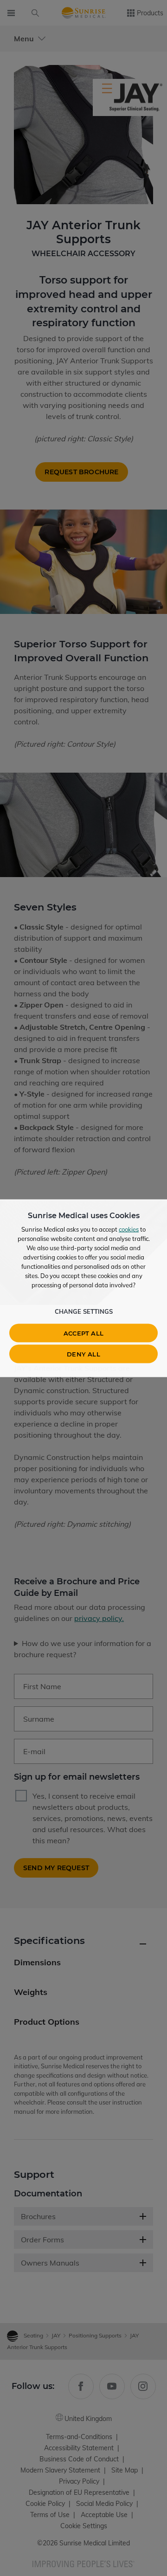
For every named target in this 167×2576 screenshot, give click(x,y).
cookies (129, 1229)
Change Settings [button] (84, 1311)
